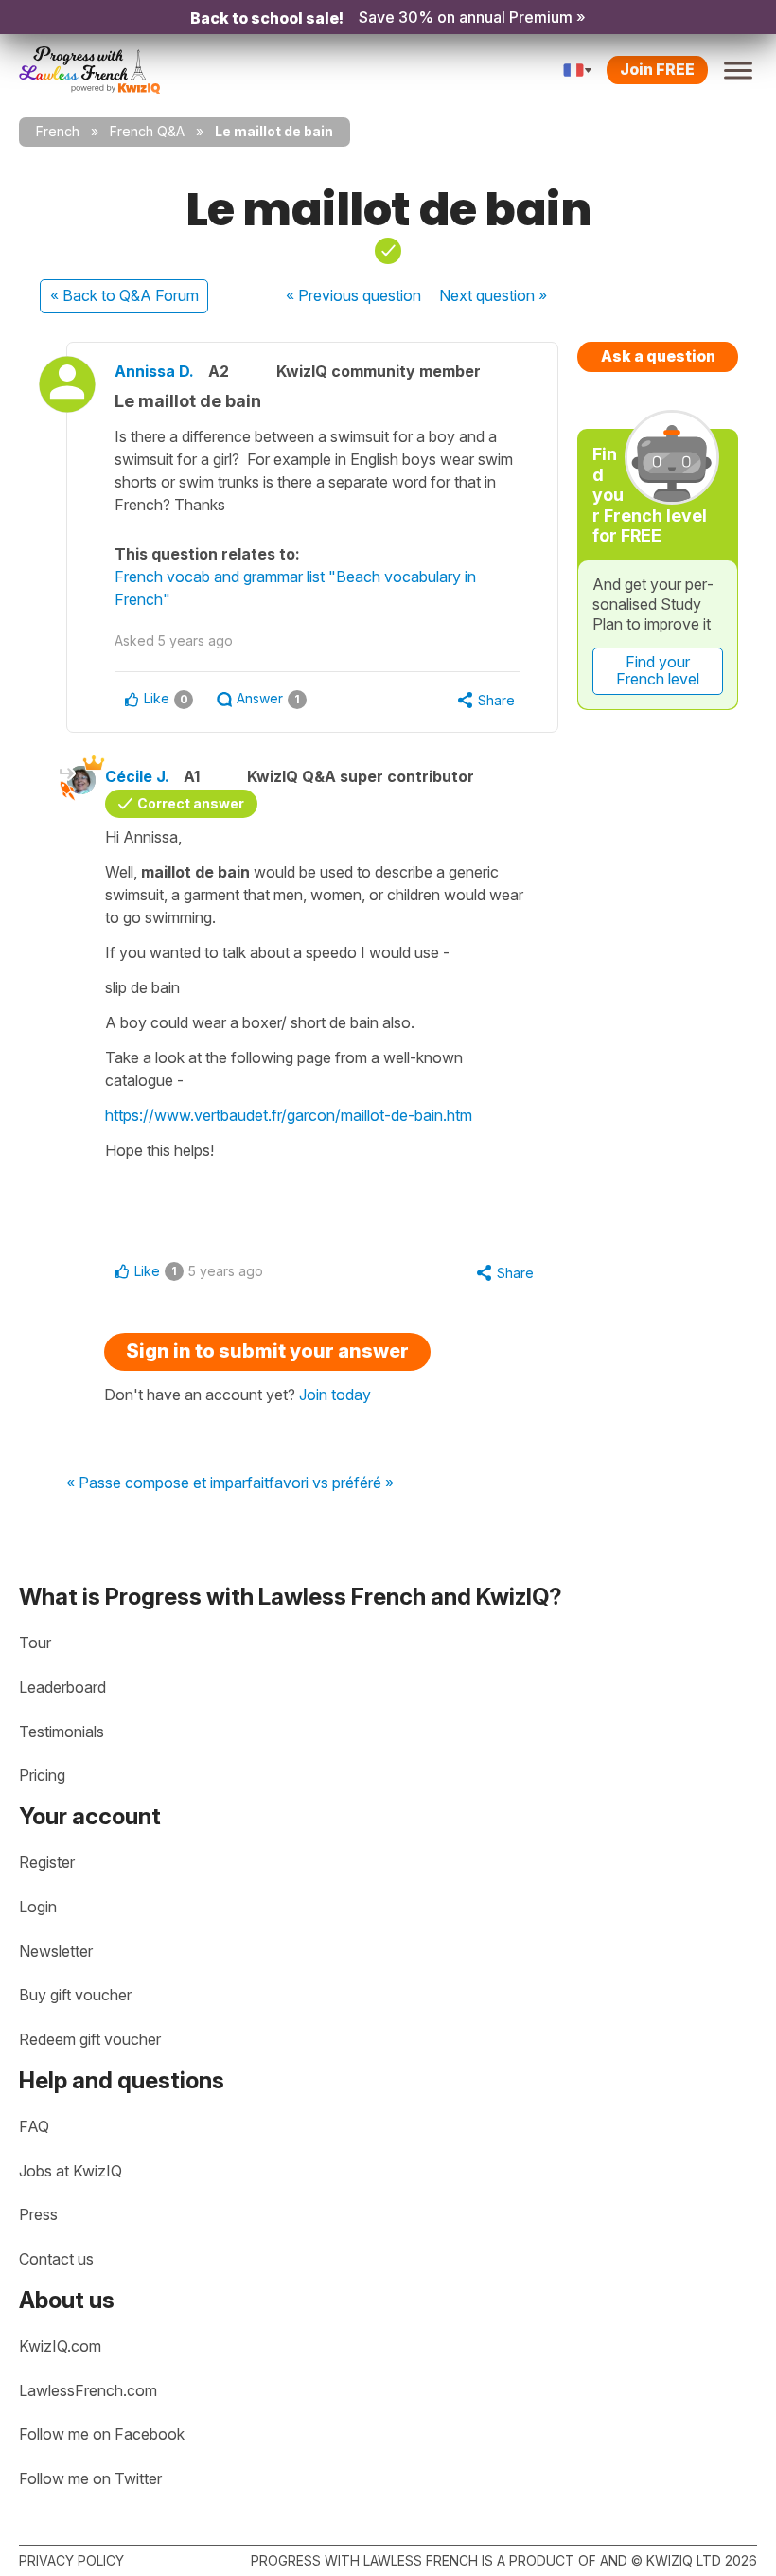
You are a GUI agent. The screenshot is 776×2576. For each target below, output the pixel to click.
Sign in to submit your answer (267, 1351)
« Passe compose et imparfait (168, 1483)
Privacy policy (71, 2560)
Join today (335, 1395)
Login (38, 1907)
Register (47, 1862)
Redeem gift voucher (90, 2039)
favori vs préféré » (331, 1483)
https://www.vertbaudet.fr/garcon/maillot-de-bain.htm (289, 1115)
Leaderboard (62, 1687)
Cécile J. (137, 776)
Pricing (42, 1775)
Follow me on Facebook (102, 2434)
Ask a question (658, 356)
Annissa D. (154, 371)
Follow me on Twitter (90, 2478)
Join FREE (657, 69)
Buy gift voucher (75, 1995)
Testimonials (62, 1732)
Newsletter (56, 1951)
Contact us (56, 2259)
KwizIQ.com (60, 2346)
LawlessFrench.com (88, 2390)
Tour (35, 1643)
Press (38, 2214)
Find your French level (658, 670)
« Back (124, 295)
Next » (493, 295)
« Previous (353, 295)
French (58, 131)
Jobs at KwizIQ (71, 2171)
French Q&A (147, 131)
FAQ (34, 2126)
